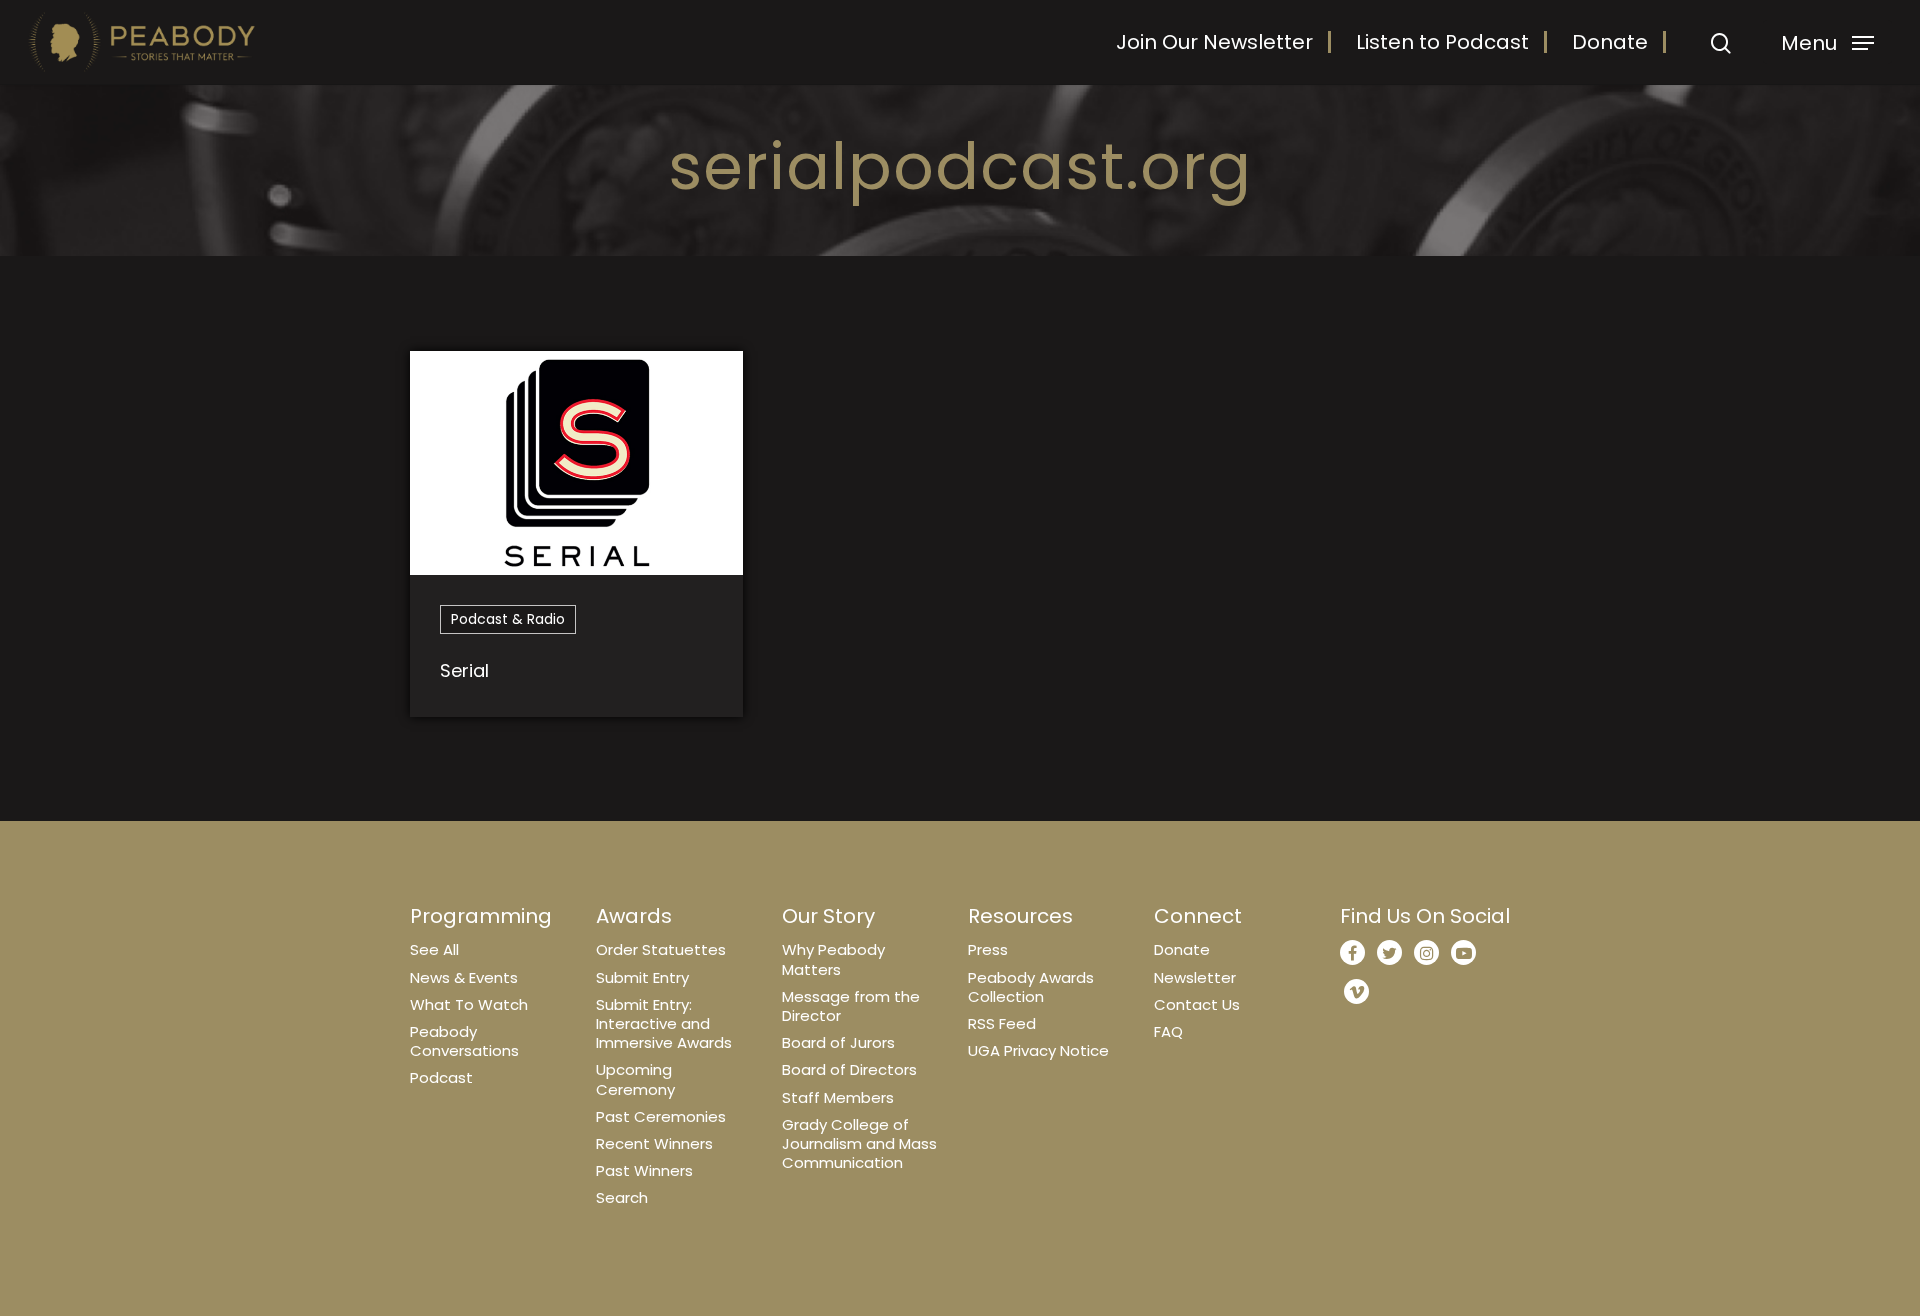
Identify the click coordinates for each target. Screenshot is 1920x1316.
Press (988, 949)
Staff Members (838, 1097)
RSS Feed (1002, 1023)
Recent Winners (654, 1143)
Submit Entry (642, 977)
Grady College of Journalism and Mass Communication (859, 1143)
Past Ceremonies (661, 1116)
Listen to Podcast (1442, 42)
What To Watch (469, 1004)
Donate (1610, 42)
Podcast (441, 1077)
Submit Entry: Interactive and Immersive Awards (664, 1023)
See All (434, 949)
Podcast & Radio (508, 619)
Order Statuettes (661, 949)
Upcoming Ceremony (635, 1079)
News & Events (464, 977)
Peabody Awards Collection (1031, 987)
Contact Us (1197, 1004)
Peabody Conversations (464, 1041)
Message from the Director (851, 1006)
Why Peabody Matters (833, 959)
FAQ (1168, 1031)
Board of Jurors (838, 1042)
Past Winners (644, 1170)
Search (622, 1197)
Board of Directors (849, 1069)
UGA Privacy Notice (1038, 1050)
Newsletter (1195, 977)
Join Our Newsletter (1214, 42)
